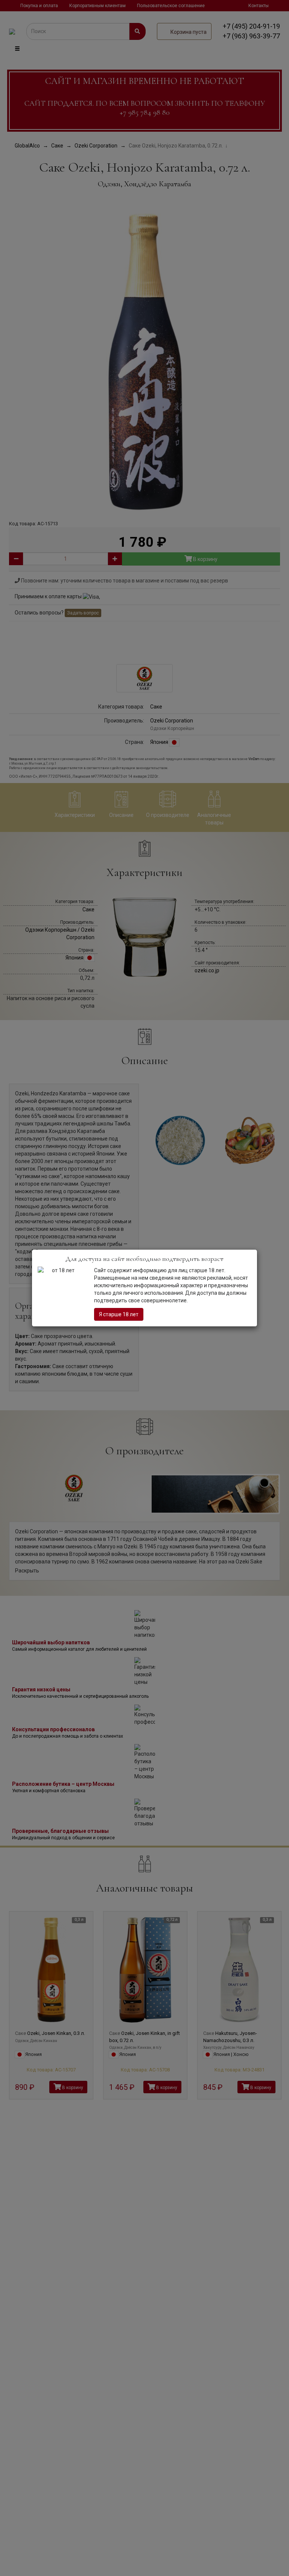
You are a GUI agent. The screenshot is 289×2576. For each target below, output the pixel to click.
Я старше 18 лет (119, 1314)
